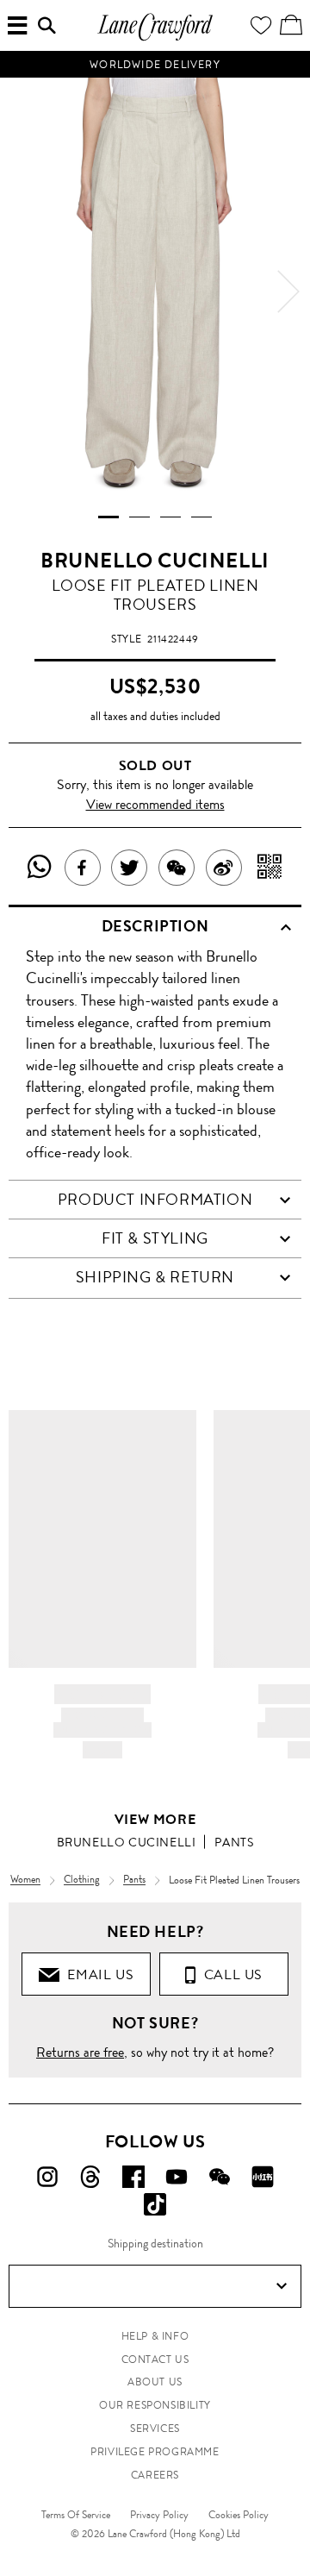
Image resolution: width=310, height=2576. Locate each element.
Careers (155, 2475)
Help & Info (155, 2336)
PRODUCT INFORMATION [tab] (155, 1200)
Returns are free (80, 2052)
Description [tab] (155, 926)
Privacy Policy (159, 2515)
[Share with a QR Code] (270, 868)
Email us (96, 1974)
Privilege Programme (155, 2452)
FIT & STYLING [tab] (155, 1238)
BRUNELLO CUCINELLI (155, 561)
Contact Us (155, 2360)
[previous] (22, 291)
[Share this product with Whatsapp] (40, 868)
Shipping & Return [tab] (155, 1277)
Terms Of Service (76, 2515)
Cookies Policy (239, 2515)
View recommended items (155, 804)
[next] (288, 291)
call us (229, 1974)
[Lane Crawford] (155, 38)
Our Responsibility (155, 2405)
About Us (155, 2382)
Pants (234, 1842)
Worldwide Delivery (155, 65)
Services (155, 2429)
